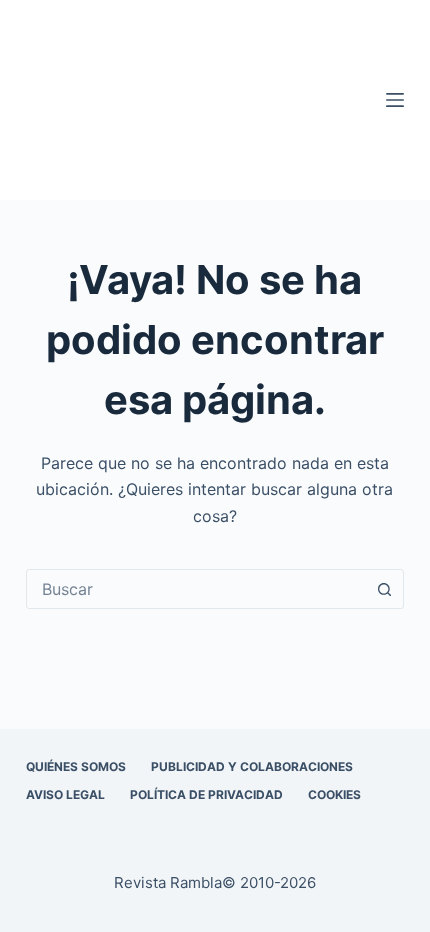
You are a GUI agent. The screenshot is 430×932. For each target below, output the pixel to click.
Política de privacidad (206, 794)
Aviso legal (65, 794)
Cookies (334, 794)
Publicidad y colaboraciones (252, 766)
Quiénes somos (76, 766)
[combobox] (196, 589)
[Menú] (395, 100)
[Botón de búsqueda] (384, 589)
